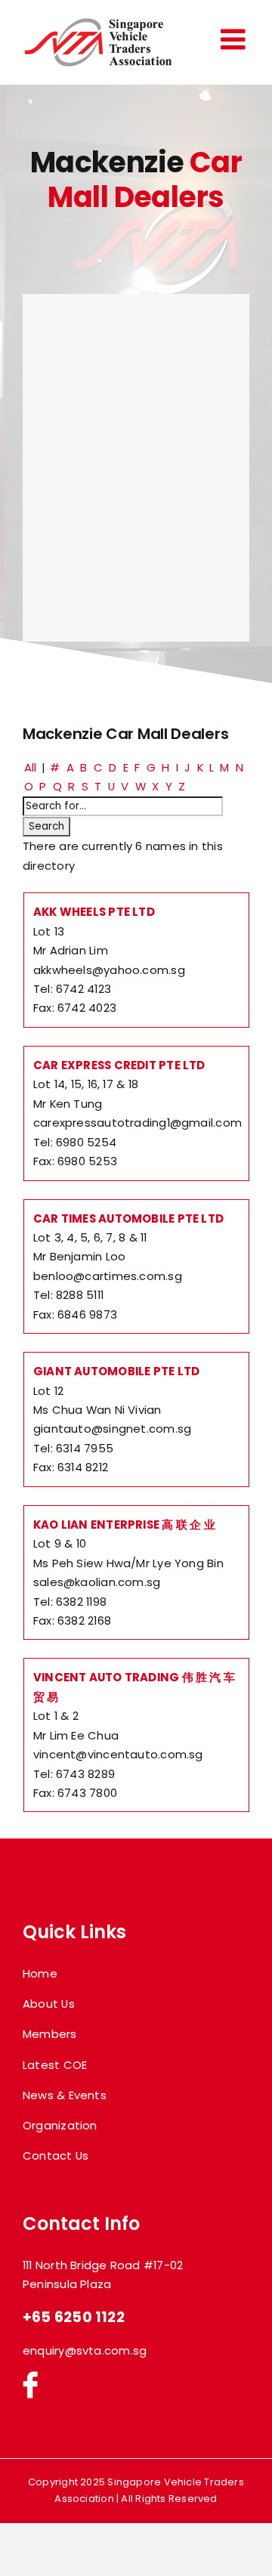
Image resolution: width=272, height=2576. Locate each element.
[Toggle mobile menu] (235, 39)
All (31, 767)
